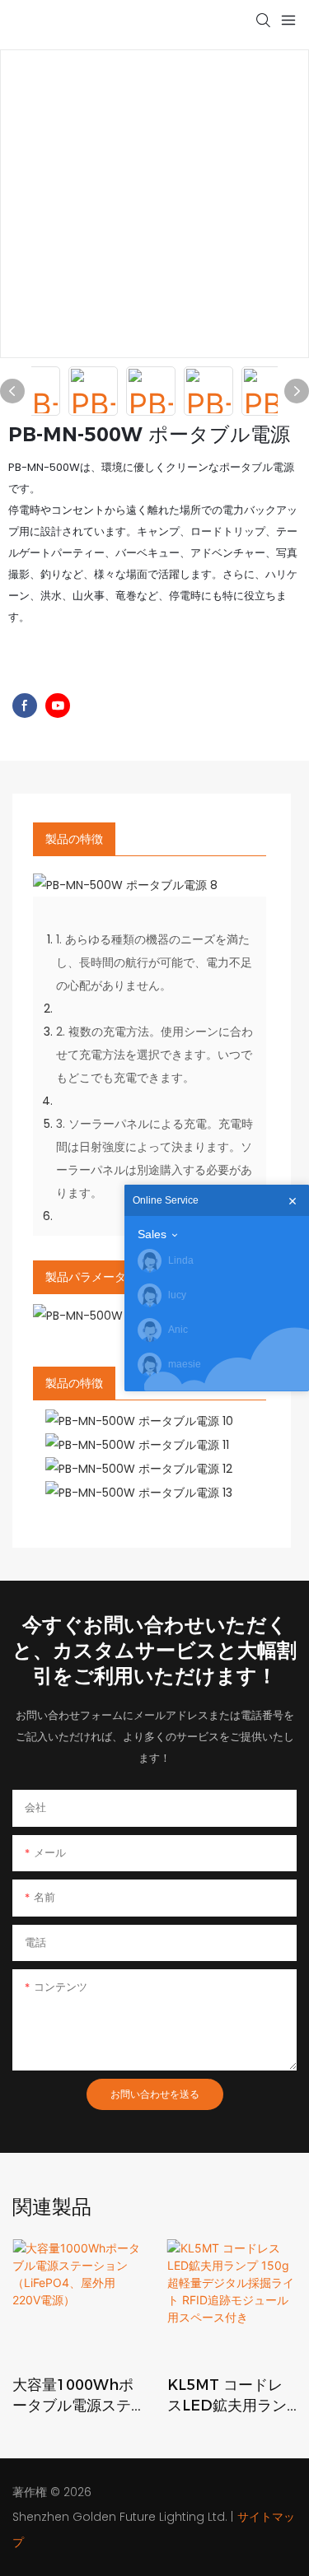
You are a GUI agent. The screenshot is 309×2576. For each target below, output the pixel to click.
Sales (152, 1234)
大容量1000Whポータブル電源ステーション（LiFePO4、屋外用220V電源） (73, 2396)
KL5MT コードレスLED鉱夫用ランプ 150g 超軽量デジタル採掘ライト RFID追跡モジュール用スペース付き (230, 2396)
